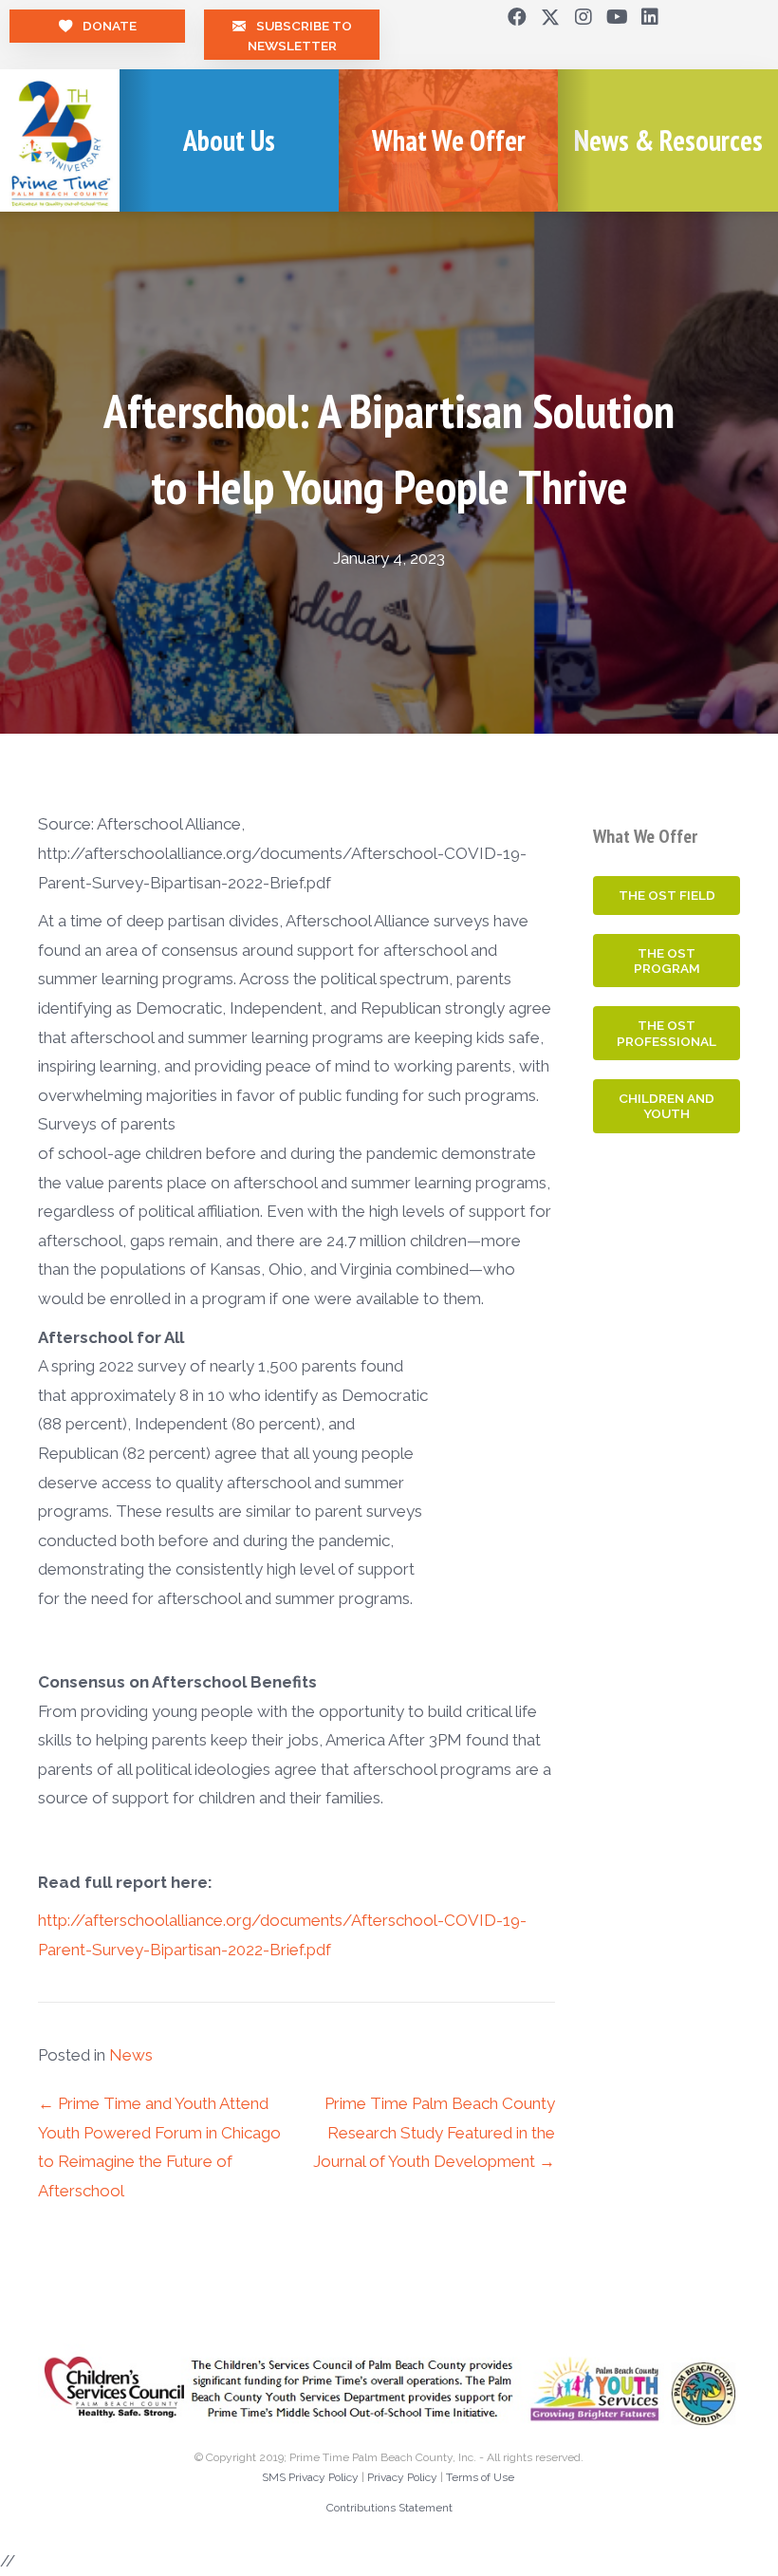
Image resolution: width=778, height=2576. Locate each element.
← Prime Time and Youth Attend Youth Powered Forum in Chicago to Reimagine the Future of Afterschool (159, 2147)
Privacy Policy (402, 2477)
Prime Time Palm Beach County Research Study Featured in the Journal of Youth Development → (434, 2132)
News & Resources (668, 140)
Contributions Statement (389, 2508)
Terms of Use (480, 2477)
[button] (517, 17)
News (131, 2055)
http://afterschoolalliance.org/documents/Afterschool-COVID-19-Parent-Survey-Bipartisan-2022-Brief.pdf (282, 1937)
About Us (229, 140)
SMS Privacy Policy (310, 2477)
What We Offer (449, 140)
